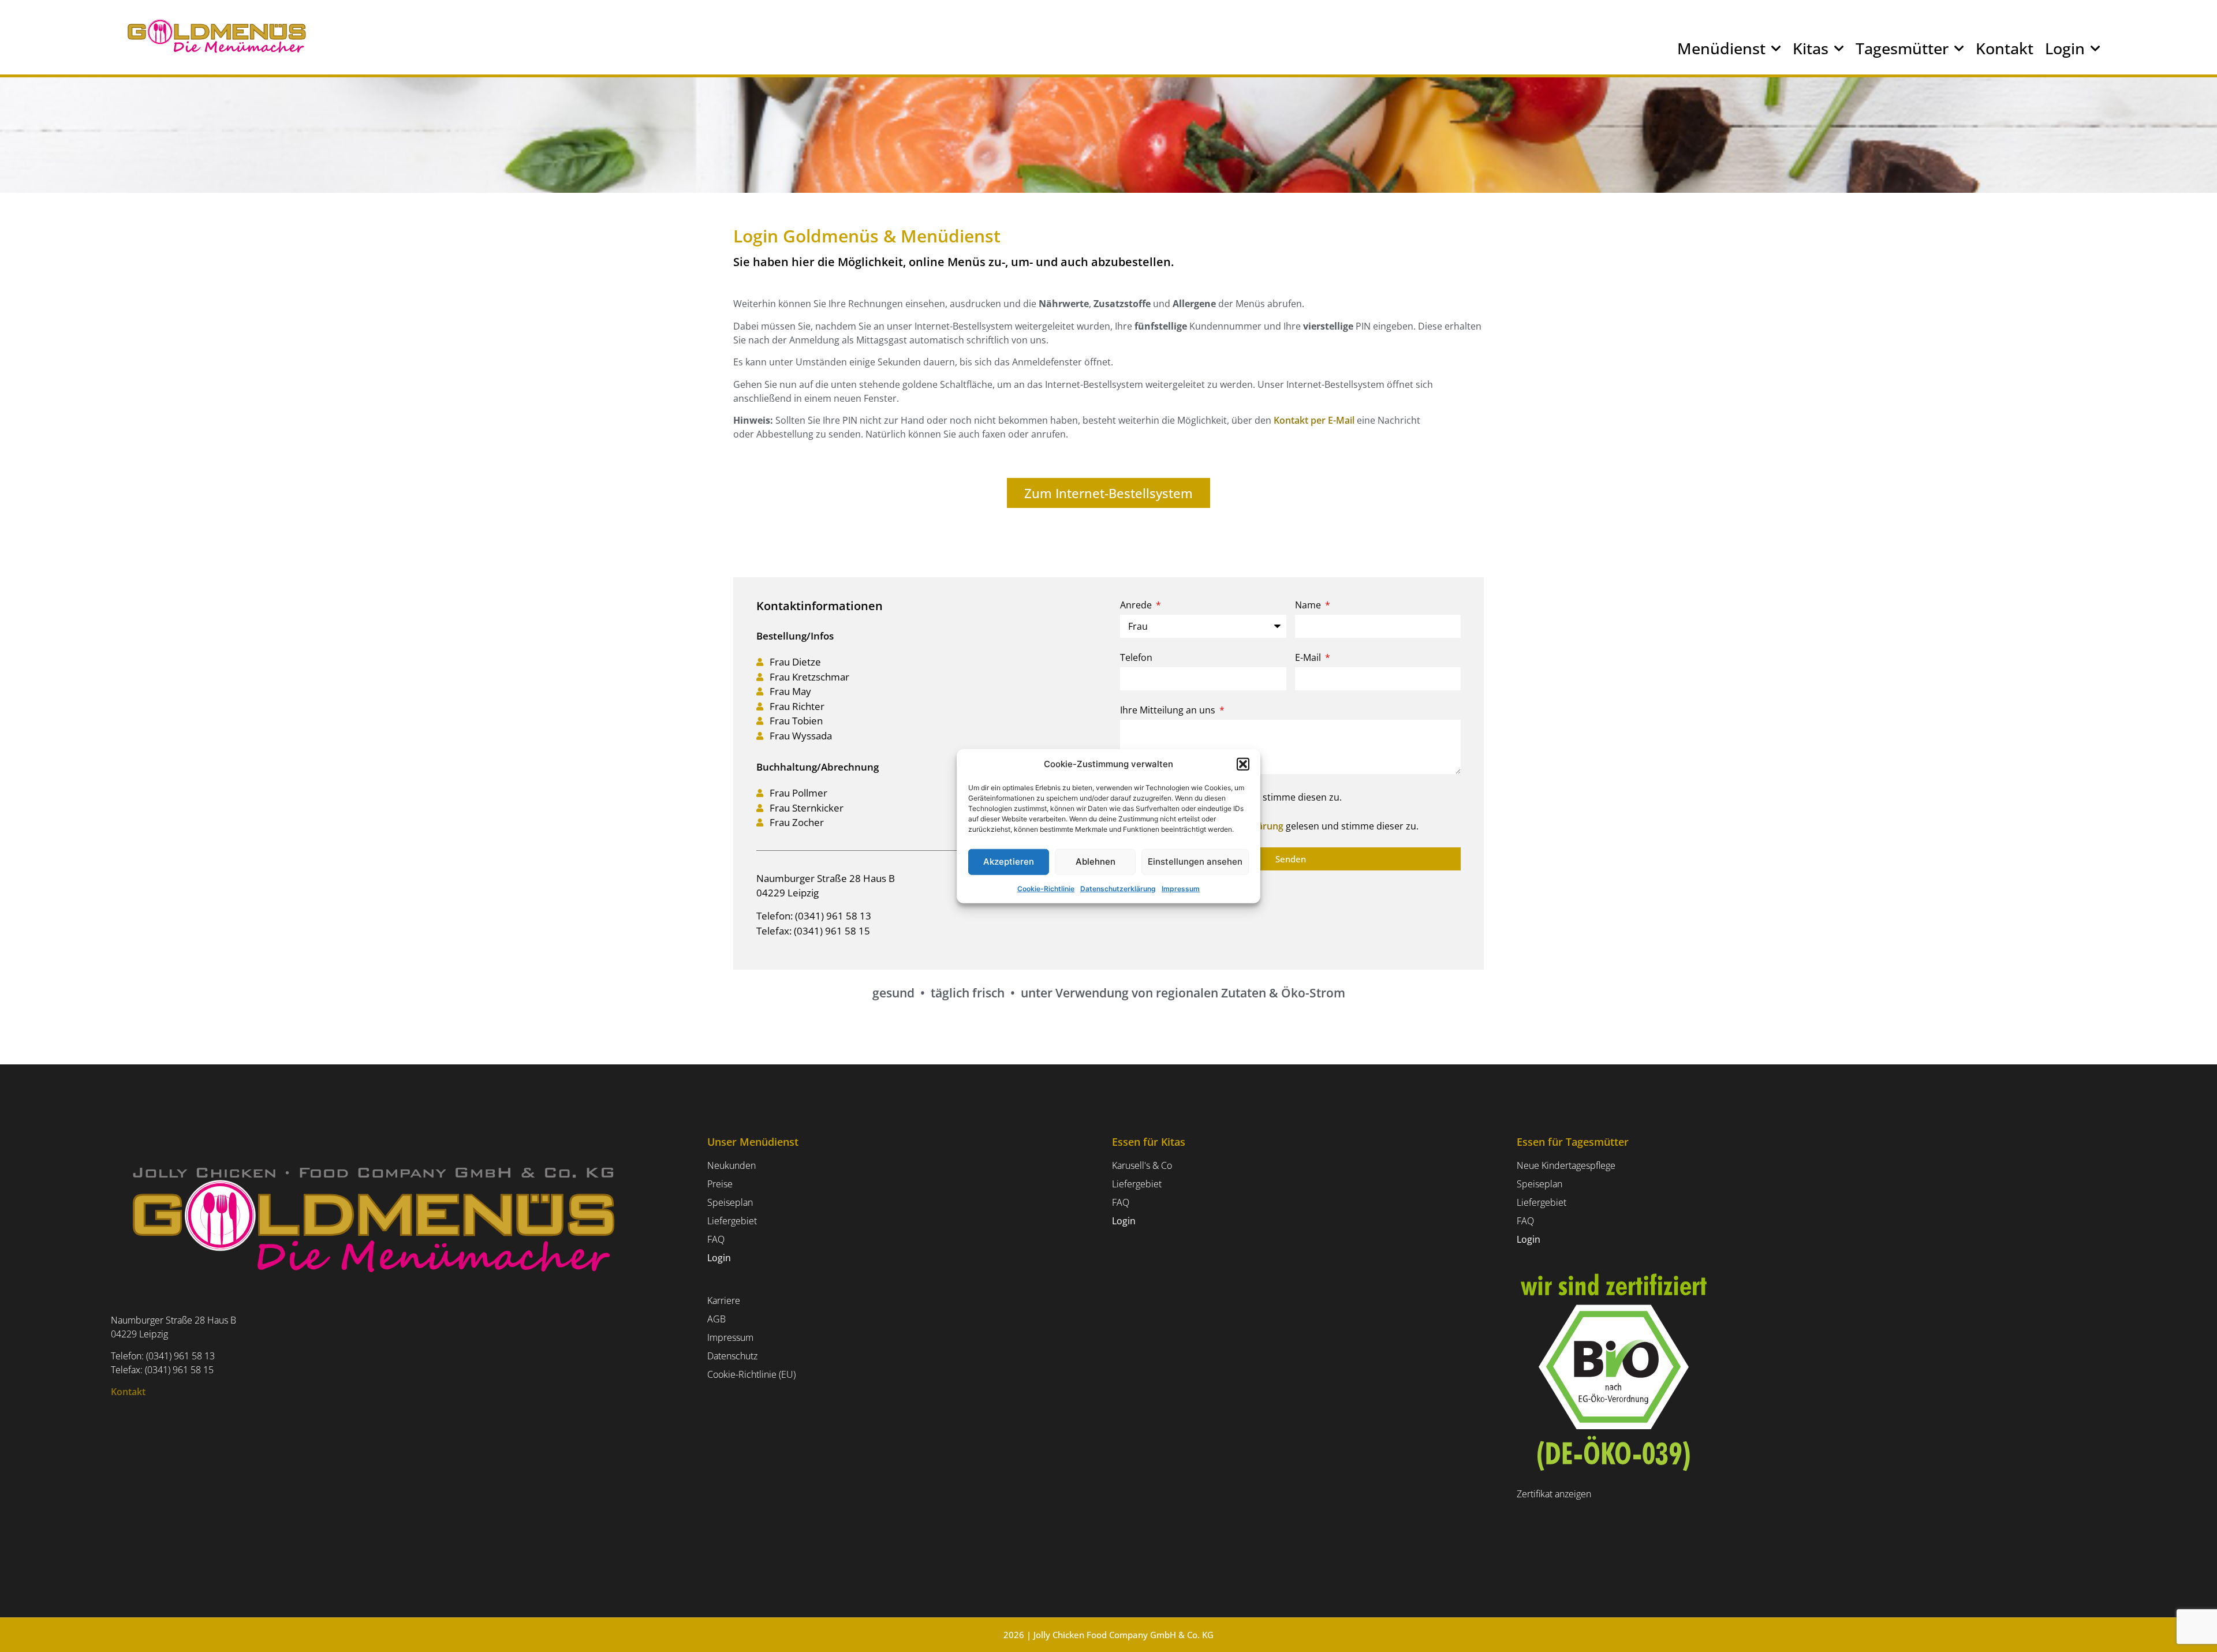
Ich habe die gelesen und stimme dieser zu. (1274, 826)
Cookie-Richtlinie (1046, 888)
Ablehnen (1096, 861)
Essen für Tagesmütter (1573, 1142)
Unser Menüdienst (753, 1142)
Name (1309, 606)
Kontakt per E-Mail (1314, 420)
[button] (1243, 764)
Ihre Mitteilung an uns (1169, 711)
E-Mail (1309, 658)
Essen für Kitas (1149, 1142)
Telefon (1136, 658)
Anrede (1137, 606)
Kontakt (2005, 48)
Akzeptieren (1009, 861)
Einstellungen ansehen (1195, 861)
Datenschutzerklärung (1118, 888)
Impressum (1181, 888)
